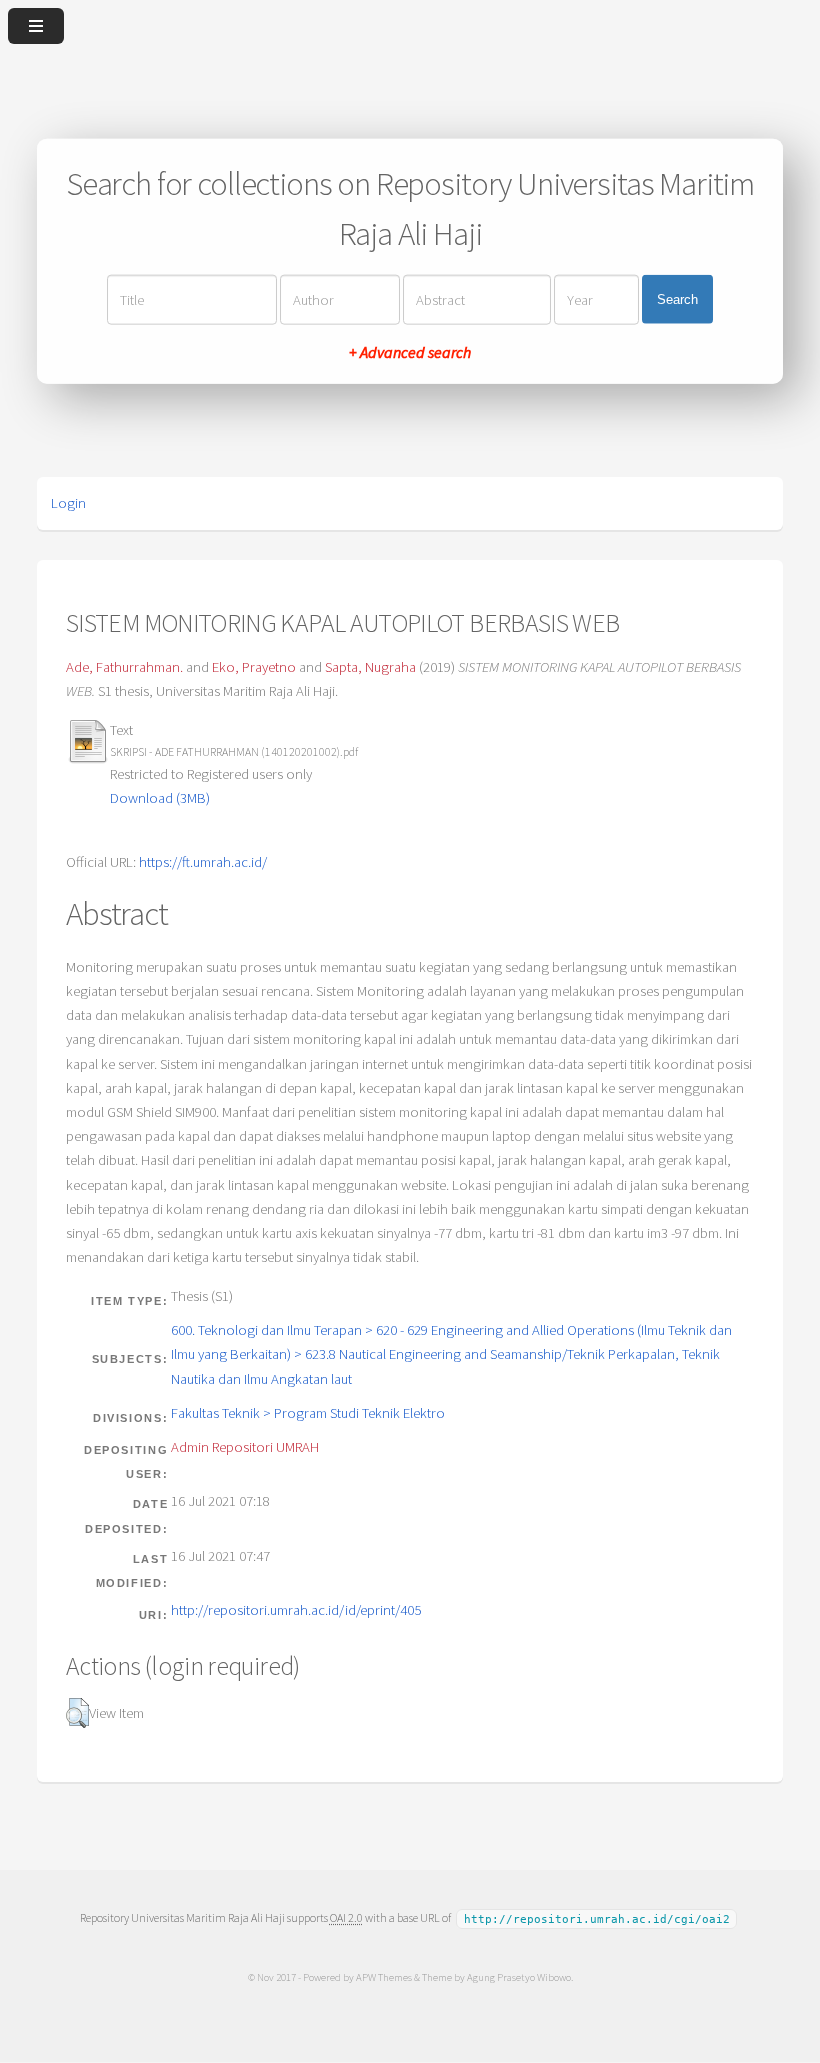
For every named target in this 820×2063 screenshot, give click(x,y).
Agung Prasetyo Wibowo (519, 1977)
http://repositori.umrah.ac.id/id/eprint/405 (296, 1610)
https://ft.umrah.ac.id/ (203, 862)
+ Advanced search (410, 351)
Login (68, 503)
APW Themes (384, 1977)
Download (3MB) (160, 798)
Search (677, 299)
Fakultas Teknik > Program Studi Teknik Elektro (308, 1413)
